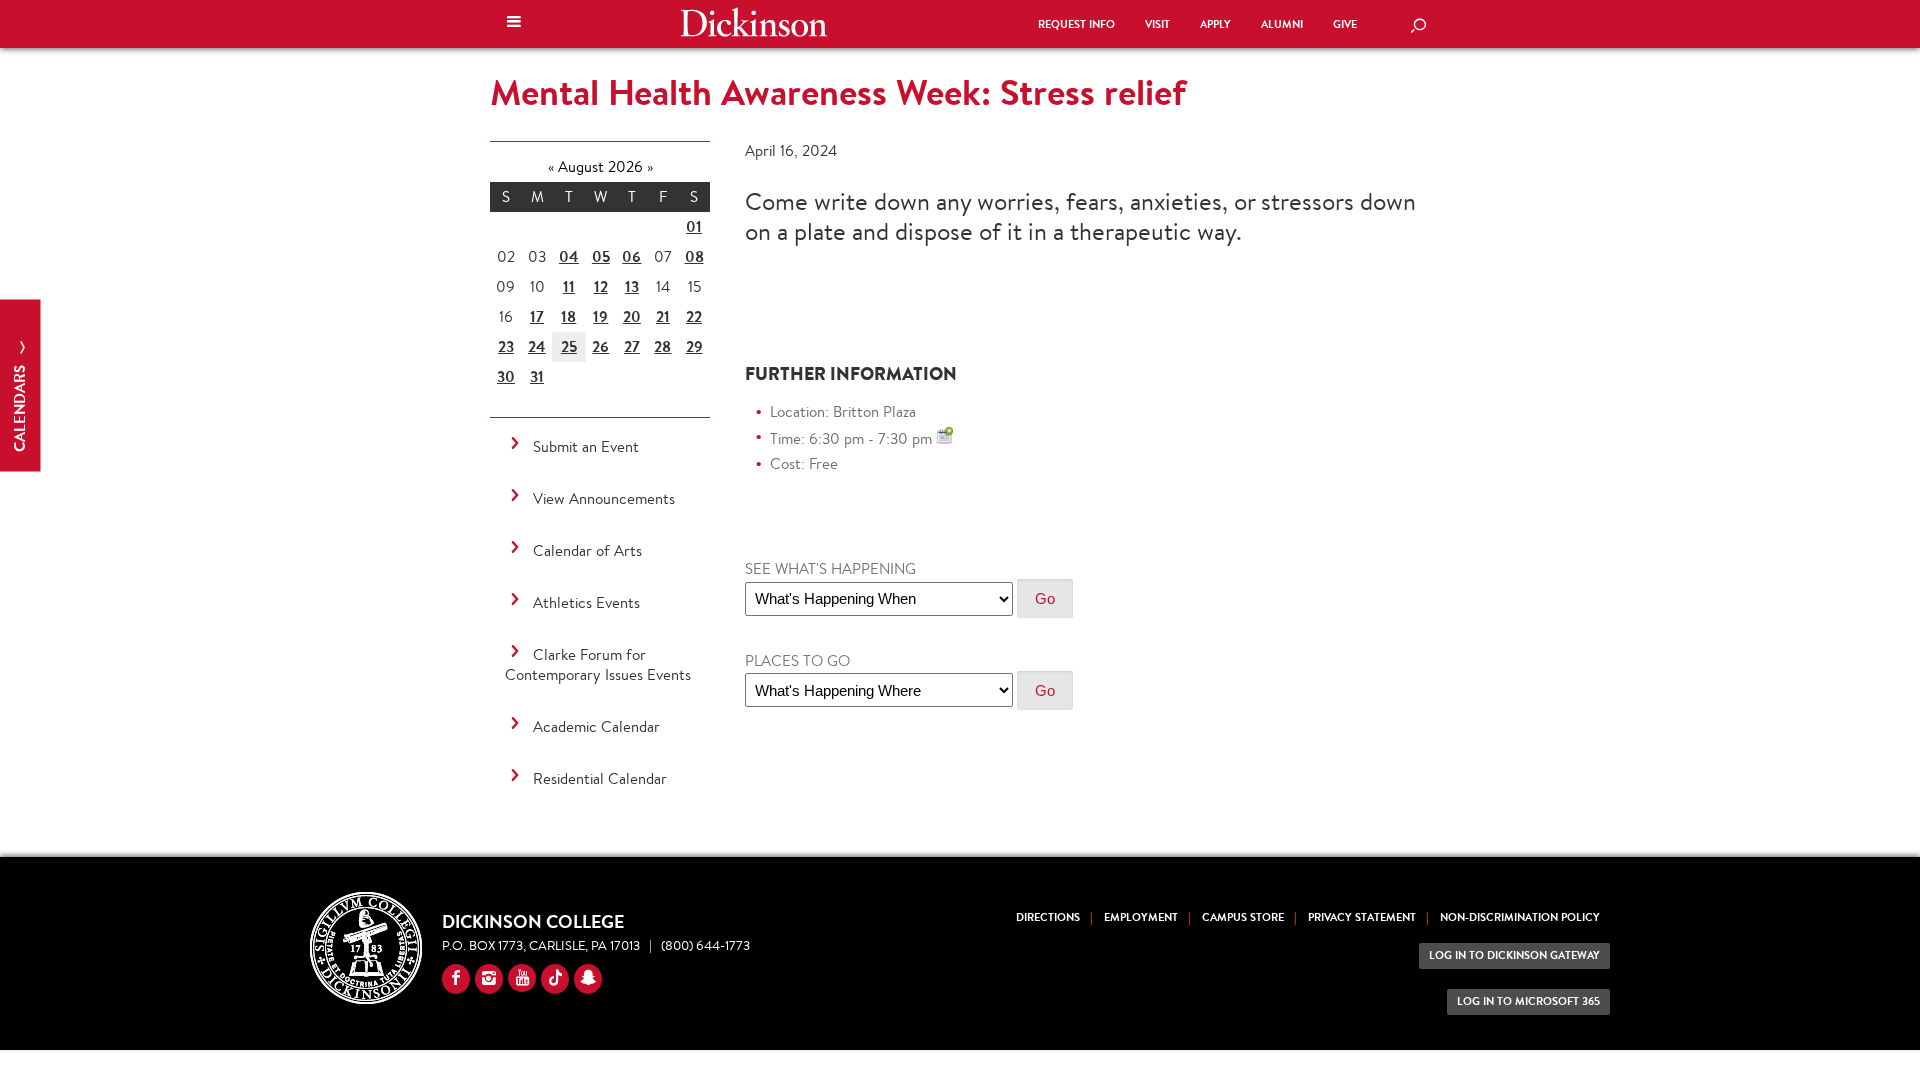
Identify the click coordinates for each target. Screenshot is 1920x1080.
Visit (1157, 24)
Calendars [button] (19, 406)
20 (632, 316)
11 (569, 286)
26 (600, 346)
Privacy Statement (1362, 917)
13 (632, 286)
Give (1345, 24)
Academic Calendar (596, 726)
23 (506, 346)
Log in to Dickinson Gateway (1514, 955)
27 (632, 346)
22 (694, 316)
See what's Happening (830, 568)
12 (601, 286)
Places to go (797, 660)
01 (694, 226)
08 (694, 256)
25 (569, 346)
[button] (514, 24)
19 (600, 316)
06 (631, 256)
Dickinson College (754, 22)
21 (663, 316)
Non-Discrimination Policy (1520, 917)
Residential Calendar (600, 778)
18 (568, 316)
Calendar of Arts (587, 550)
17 (537, 316)
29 (694, 346)
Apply (1215, 24)
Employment (1141, 917)
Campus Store (1243, 917)
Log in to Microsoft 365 (1528, 1001)
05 (601, 256)
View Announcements (604, 498)
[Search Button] (1418, 27)
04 (569, 256)
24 (537, 346)
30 (506, 376)
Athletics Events (586, 602)
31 (537, 376)
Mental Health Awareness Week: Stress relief (838, 92)
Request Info (1076, 24)
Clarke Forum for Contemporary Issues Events (598, 664)
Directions (1048, 917)
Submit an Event (586, 446)
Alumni (1282, 24)
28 (662, 346)
